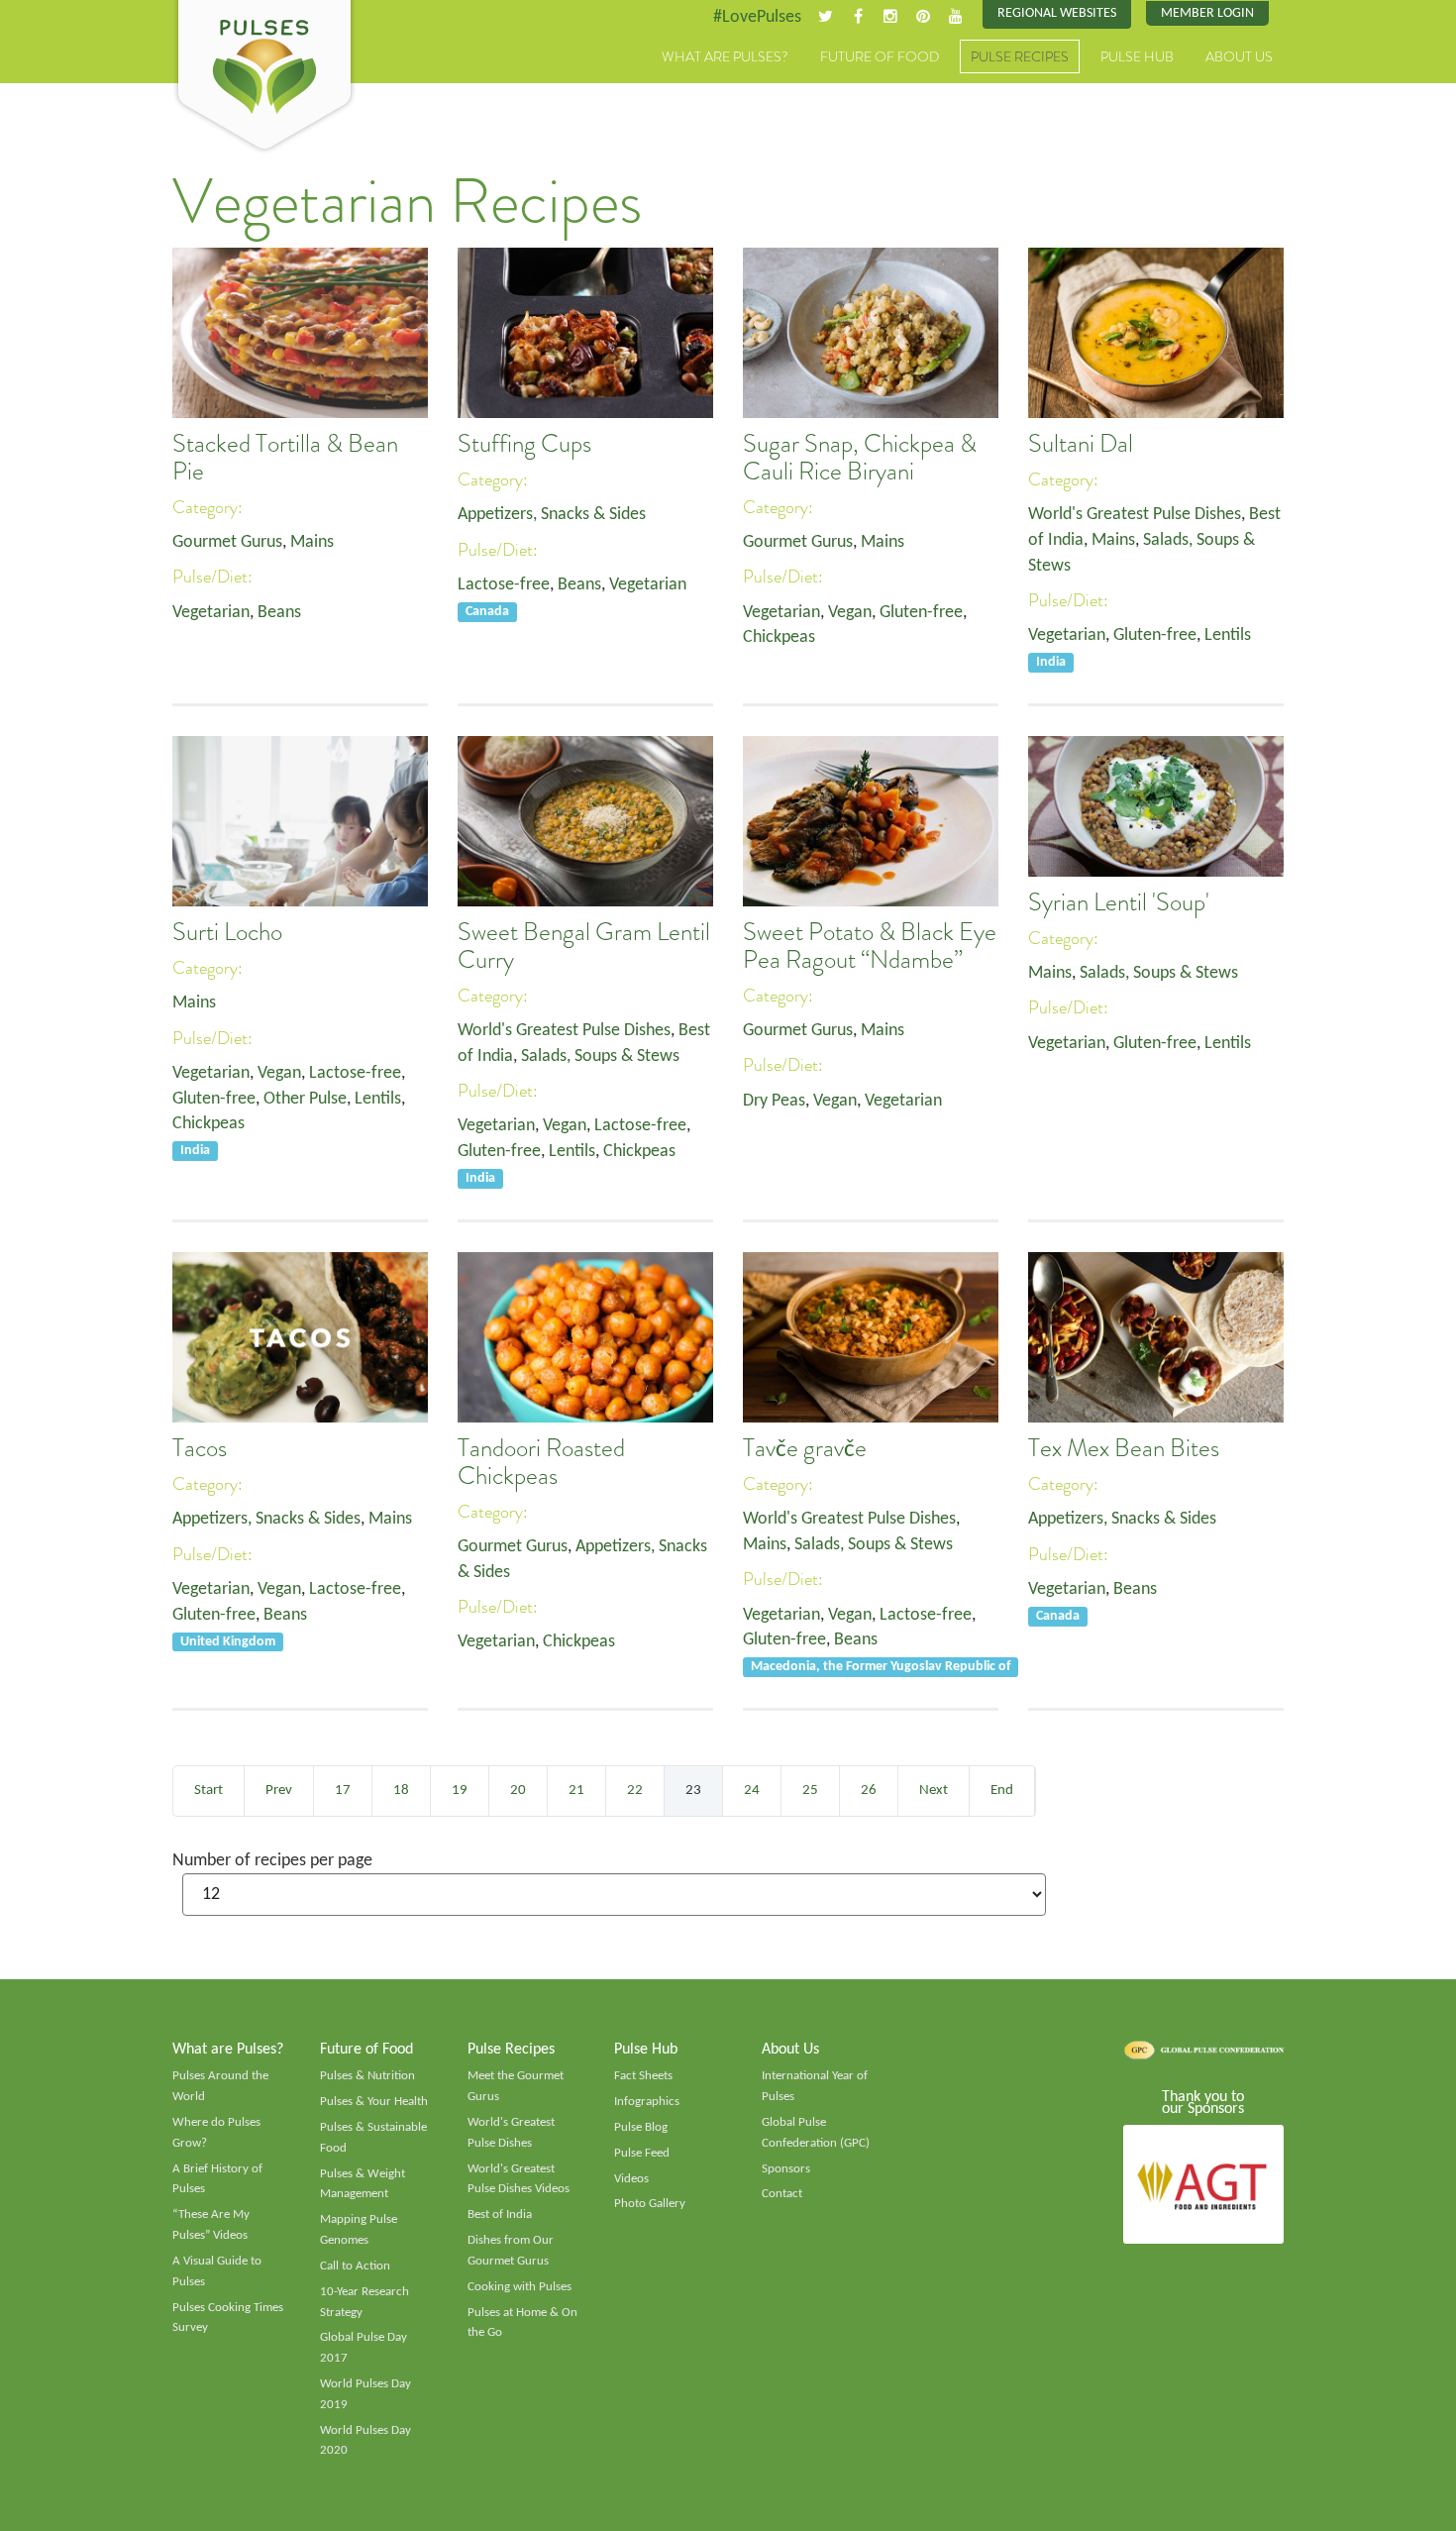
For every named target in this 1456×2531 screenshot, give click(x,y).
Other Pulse (305, 1099)
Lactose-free (504, 585)
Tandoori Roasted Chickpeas (541, 1462)
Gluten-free (921, 613)
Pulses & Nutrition (367, 2076)
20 (518, 1791)
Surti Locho (227, 932)
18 (401, 1791)
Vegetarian (211, 613)
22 (635, 1791)
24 (752, 1791)
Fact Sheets (643, 2076)
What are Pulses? (725, 56)
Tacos (200, 1448)
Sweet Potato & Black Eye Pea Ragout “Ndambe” (870, 946)
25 (810, 1791)
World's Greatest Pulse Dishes (1135, 515)
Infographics (647, 2102)
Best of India (500, 2215)
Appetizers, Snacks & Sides (552, 515)
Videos (631, 2179)
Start (208, 1791)
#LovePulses (757, 17)
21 (576, 1791)
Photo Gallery (650, 2204)
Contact (782, 2194)
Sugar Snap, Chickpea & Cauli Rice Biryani (860, 458)
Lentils (1228, 635)
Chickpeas (779, 637)
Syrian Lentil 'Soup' (1119, 902)
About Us (1239, 56)
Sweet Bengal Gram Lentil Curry (584, 946)
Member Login (1207, 13)
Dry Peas (774, 1101)
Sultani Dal (1081, 444)
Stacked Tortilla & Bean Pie (285, 458)
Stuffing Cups (524, 444)
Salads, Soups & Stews (600, 1056)
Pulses (264, 77)
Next (934, 1791)
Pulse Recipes (1020, 56)
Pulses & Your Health (374, 2102)
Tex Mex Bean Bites (1124, 1448)
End (1002, 1791)
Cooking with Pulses (520, 2287)
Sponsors (786, 2169)
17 (343, 1791)
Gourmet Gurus (227, 542)
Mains (312, 542)
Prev (279, 1791)
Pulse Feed (642, 2153)
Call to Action (355, 2266)
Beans (279, 613)
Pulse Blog (641, 2127)
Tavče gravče (805, 1448)
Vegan (850, 613)
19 (460, 1791)
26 (869, 1791)
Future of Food (880, 56)
